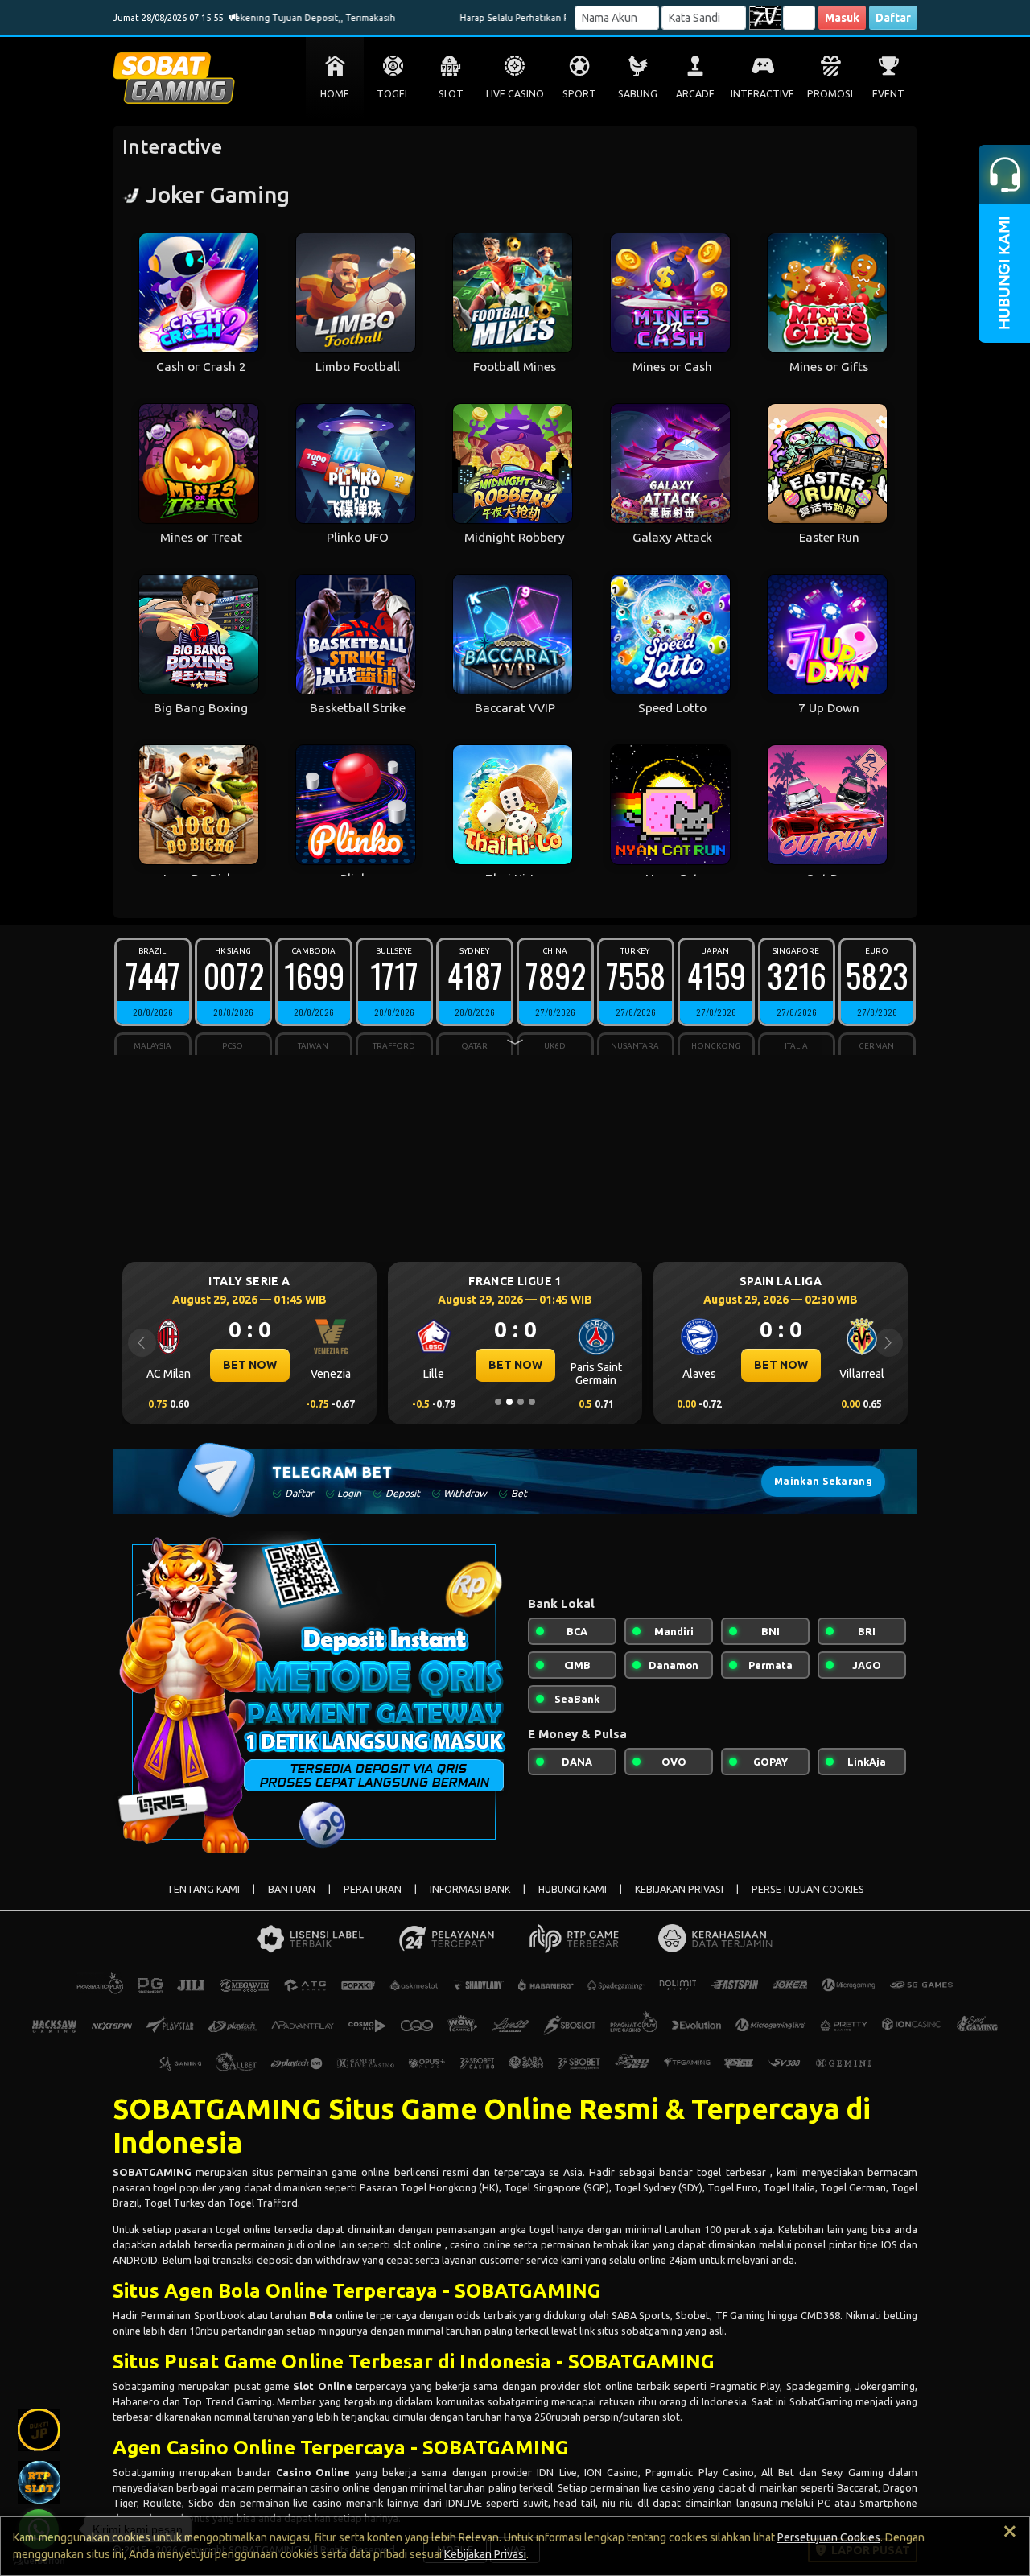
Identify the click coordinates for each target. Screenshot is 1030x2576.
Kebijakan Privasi (485, 2554)
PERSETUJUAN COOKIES (808, 1889)
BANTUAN (292, 1889)
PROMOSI (830, 94)
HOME (335, 94)
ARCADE (695, 94)
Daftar (893, 18)
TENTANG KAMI (203, 1889)
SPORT (579, 94)
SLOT (451, 94)
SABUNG (638, 94)
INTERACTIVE (762, 94)
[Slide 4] (532, 1402)
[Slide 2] (509, 1402)
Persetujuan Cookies (829, 2537)
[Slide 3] (521, 1402)
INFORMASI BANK (470, 1889)
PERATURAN (373, 1889)
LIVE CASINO (515, 94)
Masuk (842, 18)
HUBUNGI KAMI (573, 1889)
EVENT (888, 94)
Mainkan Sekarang (823, 1481)
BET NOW (250, 1365)
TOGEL (393, 94)
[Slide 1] (498, 1402)
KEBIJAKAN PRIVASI (679, 1889)
